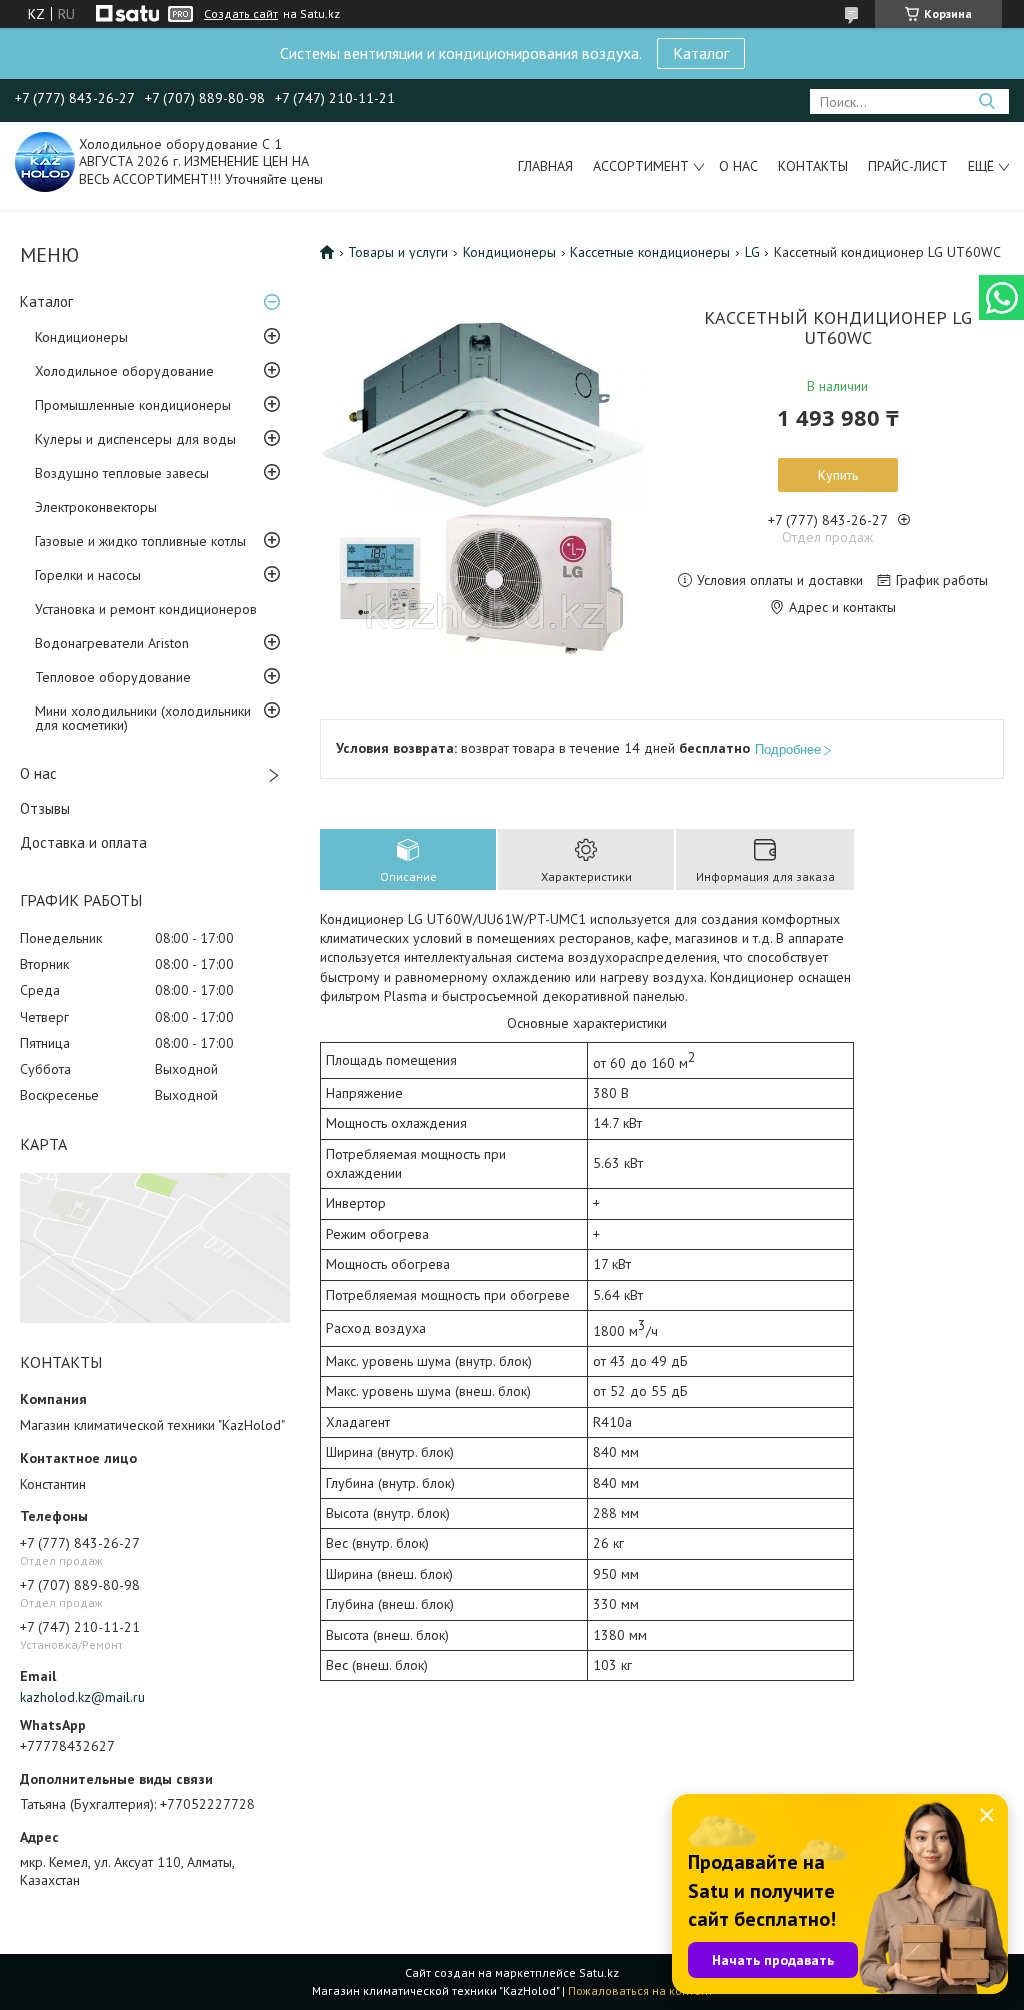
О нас (738, 166)
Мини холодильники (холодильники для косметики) (143, 718)
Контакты (813, 166)
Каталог (701, 53)
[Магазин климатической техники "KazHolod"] (45, 161)
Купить (838, 475)
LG (752, 252)
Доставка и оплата (83, 842)
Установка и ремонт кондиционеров (146, 609)
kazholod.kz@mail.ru (82, 1697)
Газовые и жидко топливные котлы (140, 541)
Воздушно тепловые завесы (122, 473)
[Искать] (986, 101)
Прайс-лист (908, 166)
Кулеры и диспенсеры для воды (135, 439)
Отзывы (45, 808)
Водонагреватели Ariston (112, 643)
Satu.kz (599, 1972)
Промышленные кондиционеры (133, 405)
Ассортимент (641, 166)
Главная (545, 166)
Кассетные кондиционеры (650, 252)
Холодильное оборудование (124, 371)
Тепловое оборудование (113, 677)
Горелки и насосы (88, 575)
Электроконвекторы (96, 507)
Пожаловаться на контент (640, 1990)
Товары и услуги (398, 252)
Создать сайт (241, 14)
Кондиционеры (81, 337)
